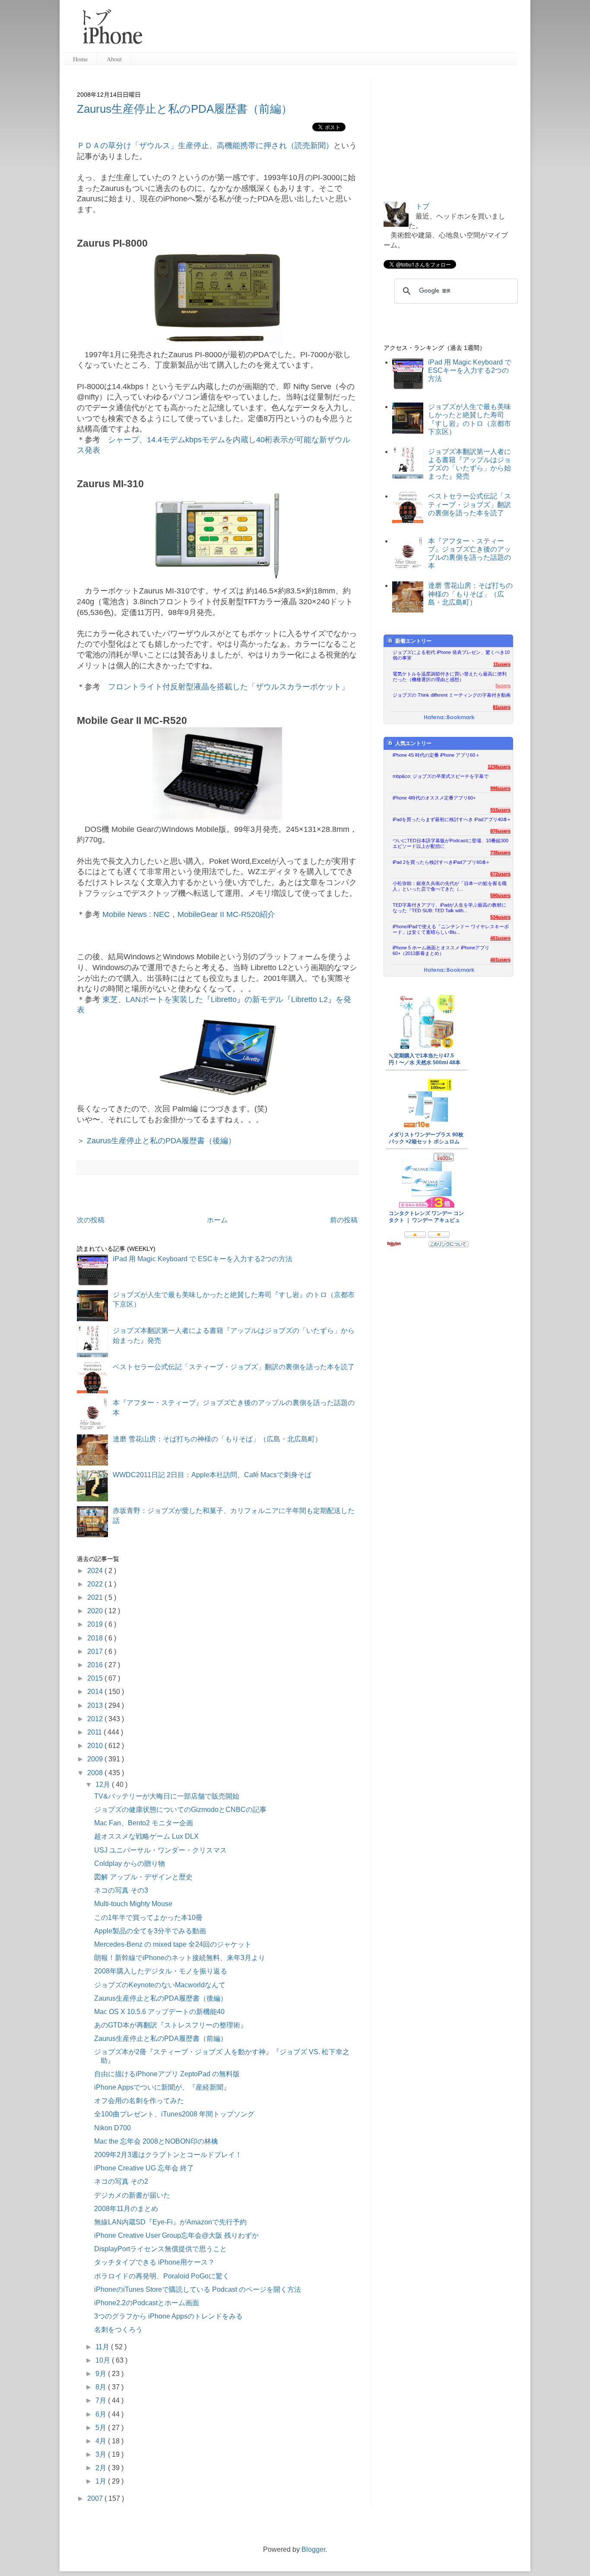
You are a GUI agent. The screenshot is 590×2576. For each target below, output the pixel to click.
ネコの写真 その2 (121, 2181)
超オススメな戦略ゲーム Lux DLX (146, 1836)
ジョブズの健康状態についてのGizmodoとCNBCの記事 (180, 1810)
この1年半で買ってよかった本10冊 (148, 1918)
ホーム (217, 1220)
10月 (104, 2360)
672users (500, 874)
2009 (96, 1759)
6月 (102, 2414)
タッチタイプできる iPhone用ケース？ (154, 2262)
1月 (102, 2481)
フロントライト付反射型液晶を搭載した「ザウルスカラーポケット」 (228, 687)
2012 (96, 1719)
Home (80, 59)
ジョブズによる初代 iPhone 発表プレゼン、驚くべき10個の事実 (451, 655)
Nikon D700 (113, 2128)
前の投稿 (344, 1220)
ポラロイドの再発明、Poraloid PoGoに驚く (162, 2276)
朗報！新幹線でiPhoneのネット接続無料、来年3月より (180, 1958)
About (114, 59)
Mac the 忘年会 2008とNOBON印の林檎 (156, 2141)
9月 (102, 2374)
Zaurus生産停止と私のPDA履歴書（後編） (161, 1141)
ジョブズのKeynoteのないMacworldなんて (160, 1985)
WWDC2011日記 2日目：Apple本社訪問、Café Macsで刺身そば (212, 1475)
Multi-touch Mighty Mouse (133, 1904)
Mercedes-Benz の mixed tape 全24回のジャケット (173, 1944)
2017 (96, 1651)
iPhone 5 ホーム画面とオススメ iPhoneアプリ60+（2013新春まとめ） (441, 950)
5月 (102, 2428)
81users (502, 707)
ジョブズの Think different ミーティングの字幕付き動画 (452, 695)
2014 (96, 1692)
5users (503, 685)
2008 (96, 1773)
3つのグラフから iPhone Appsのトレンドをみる (168, 2316)
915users (500, 810)
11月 (103, 2347)
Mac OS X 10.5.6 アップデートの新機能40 (159, 2012)
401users (500, 960)
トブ (422, 206)
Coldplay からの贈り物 (130, 1864)
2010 (96, 1746)
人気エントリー (413, 743)
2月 (102, 2468)
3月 (102, 2454)
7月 (102, 2400)
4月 (102, 2441)
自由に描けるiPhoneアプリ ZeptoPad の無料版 (167, 2074)
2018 (96, 1638)
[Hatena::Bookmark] (449, 718)
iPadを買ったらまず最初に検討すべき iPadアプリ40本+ (451, 819)
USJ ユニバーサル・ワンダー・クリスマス (160, 1850)
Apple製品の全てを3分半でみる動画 (150, 1931)
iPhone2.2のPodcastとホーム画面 (147, 2303)
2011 (95, 1732)
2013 (96, 1705)
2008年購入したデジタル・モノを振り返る (161, 1971)
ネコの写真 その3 (121, 1890)
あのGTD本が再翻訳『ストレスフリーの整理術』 (171, 2025)
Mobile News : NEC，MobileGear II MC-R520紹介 (189, 914)
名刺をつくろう (118, 2330)
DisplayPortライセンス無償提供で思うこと (160, 2249)
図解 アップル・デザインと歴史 (143, 1877)
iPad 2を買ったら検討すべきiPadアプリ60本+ (441, 862)
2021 (96, 1597)
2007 (96, 2498)
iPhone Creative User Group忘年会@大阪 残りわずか (176, 2235)
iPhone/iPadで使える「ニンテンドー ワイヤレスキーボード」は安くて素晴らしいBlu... (451, 929)
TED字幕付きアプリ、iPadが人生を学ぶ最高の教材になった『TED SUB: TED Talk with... (449, 908)
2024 (96, 1571)
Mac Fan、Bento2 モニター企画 (144, 1823)
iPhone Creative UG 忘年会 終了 (144, 2168)
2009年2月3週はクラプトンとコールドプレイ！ (168, 2155)
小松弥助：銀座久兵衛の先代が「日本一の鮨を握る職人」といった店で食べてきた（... (450, 886)
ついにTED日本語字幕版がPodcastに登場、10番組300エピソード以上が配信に (450, 843)
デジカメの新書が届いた (132, 2195)
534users (500, 917)
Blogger (313, 2549)
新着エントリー (413, 641)
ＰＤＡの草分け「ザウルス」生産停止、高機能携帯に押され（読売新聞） (205, 146)
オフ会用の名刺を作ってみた (139, 2101)
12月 (104, 1784)
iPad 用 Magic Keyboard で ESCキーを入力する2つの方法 (203, 1259)
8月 (102, 2387)
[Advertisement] (333, 30)
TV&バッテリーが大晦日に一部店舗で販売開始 (167, 1796)
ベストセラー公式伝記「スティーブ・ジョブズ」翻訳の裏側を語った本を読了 (234, 1367)
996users (500, 788)
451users (500, 938)
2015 (96, 1678)
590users (500, 895)
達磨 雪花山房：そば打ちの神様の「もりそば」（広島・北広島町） (217, 1439)
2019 (96, 1624)
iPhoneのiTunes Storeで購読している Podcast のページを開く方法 (198, 2289)
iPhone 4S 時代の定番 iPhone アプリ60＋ (436, 755)
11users (502, 664)
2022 (96, 1584)
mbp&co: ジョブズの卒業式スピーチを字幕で (441, 776)
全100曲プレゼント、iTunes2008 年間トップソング (174, 2114)
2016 (96, 1665)
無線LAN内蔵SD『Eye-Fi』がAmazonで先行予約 (170, 2222)
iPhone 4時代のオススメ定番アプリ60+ (434, 798)
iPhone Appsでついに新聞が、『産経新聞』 (162, 2087)
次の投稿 (91, 1220)
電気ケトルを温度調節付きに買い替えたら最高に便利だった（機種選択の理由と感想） (450, 677)
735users (500, 853)
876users (500, 831)
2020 (96, 1611)
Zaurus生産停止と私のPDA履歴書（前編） (185, 109)
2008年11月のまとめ (126, 2209)
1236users (499, 767)
